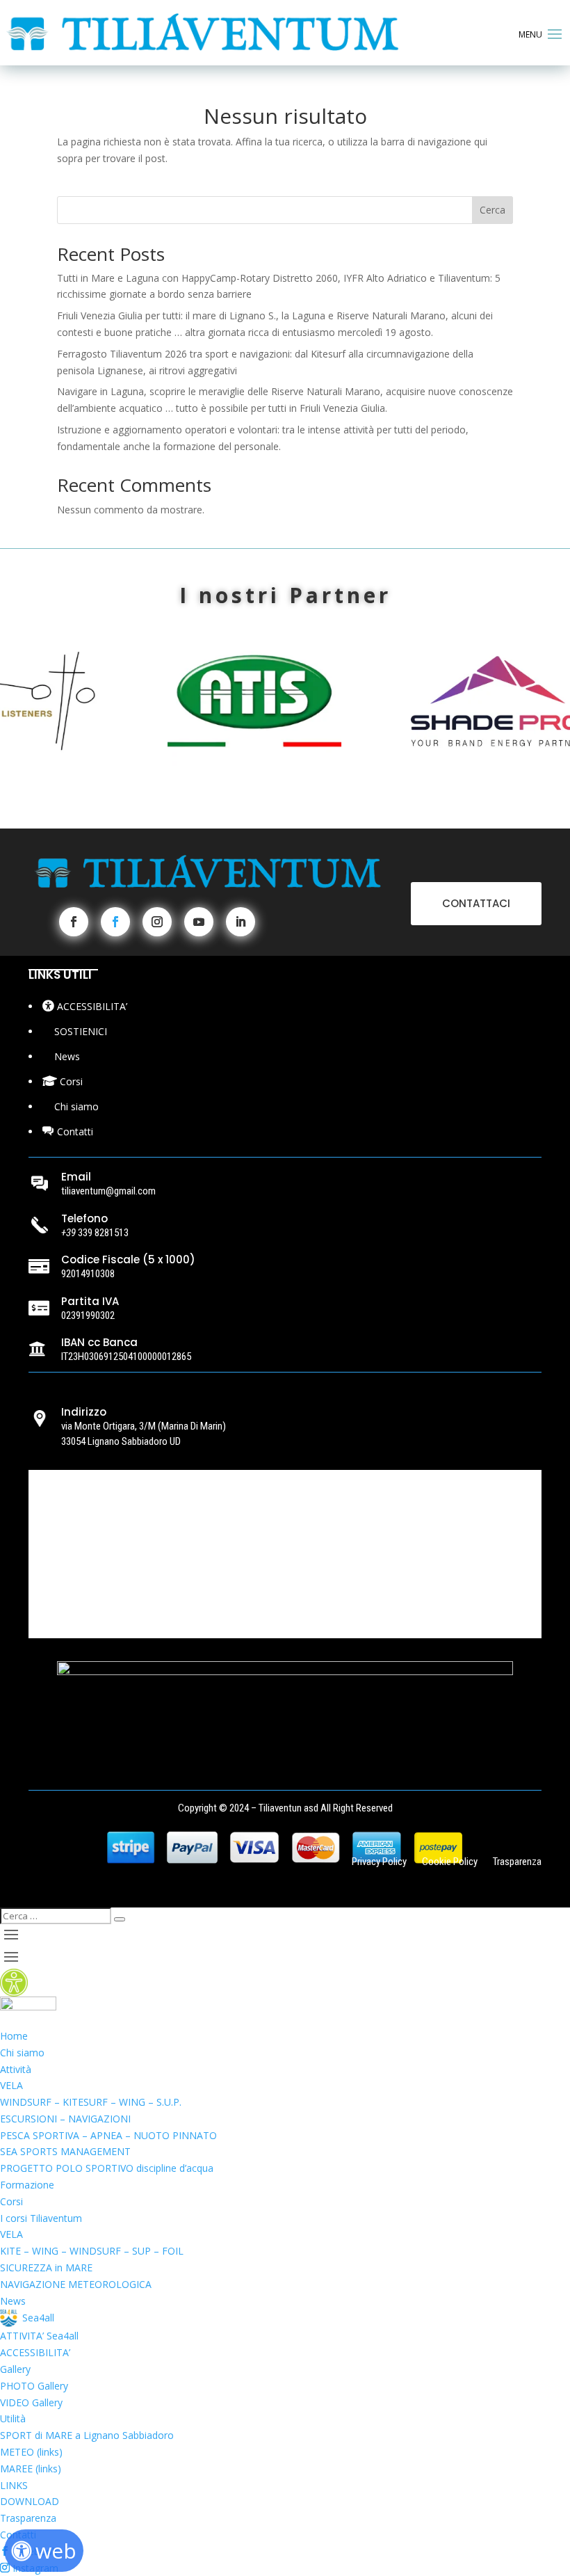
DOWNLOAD (30, 2501)
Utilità (13, 2418)
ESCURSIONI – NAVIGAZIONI (65, 2119)
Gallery (15, 2369)
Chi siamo (22, 2053)
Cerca (492, 210)
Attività (16, 2069)
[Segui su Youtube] (199, 922)
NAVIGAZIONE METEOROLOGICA (76, 2284)
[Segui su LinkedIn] (241, 922)
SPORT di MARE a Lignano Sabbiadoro (87, 2435)
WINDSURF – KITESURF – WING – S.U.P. (91, 2102)
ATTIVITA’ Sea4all (39, 2336)
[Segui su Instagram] (157, 922)
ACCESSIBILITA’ (35, 2352)
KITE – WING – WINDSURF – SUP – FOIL (92, 2251)
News (13, 2301)
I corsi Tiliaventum (41, 2218)
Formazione (27, 2185)
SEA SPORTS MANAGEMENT (65, 2151)
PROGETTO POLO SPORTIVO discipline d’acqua (107, 2168)
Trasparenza (517, 1863)
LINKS (14, 2485)
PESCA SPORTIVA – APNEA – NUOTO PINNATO (108, 2135)
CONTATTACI (476, 903)
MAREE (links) (31, 2469)
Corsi (11, 2201)
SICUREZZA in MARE (46, 2267)
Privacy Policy (379, 1863)
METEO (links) (31, 2452)
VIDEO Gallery (31, 2402)
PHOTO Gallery (34, 2386)
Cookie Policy (450, 1863)
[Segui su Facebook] (74, 922)
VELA (11, 2085)
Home (14, 2036)
